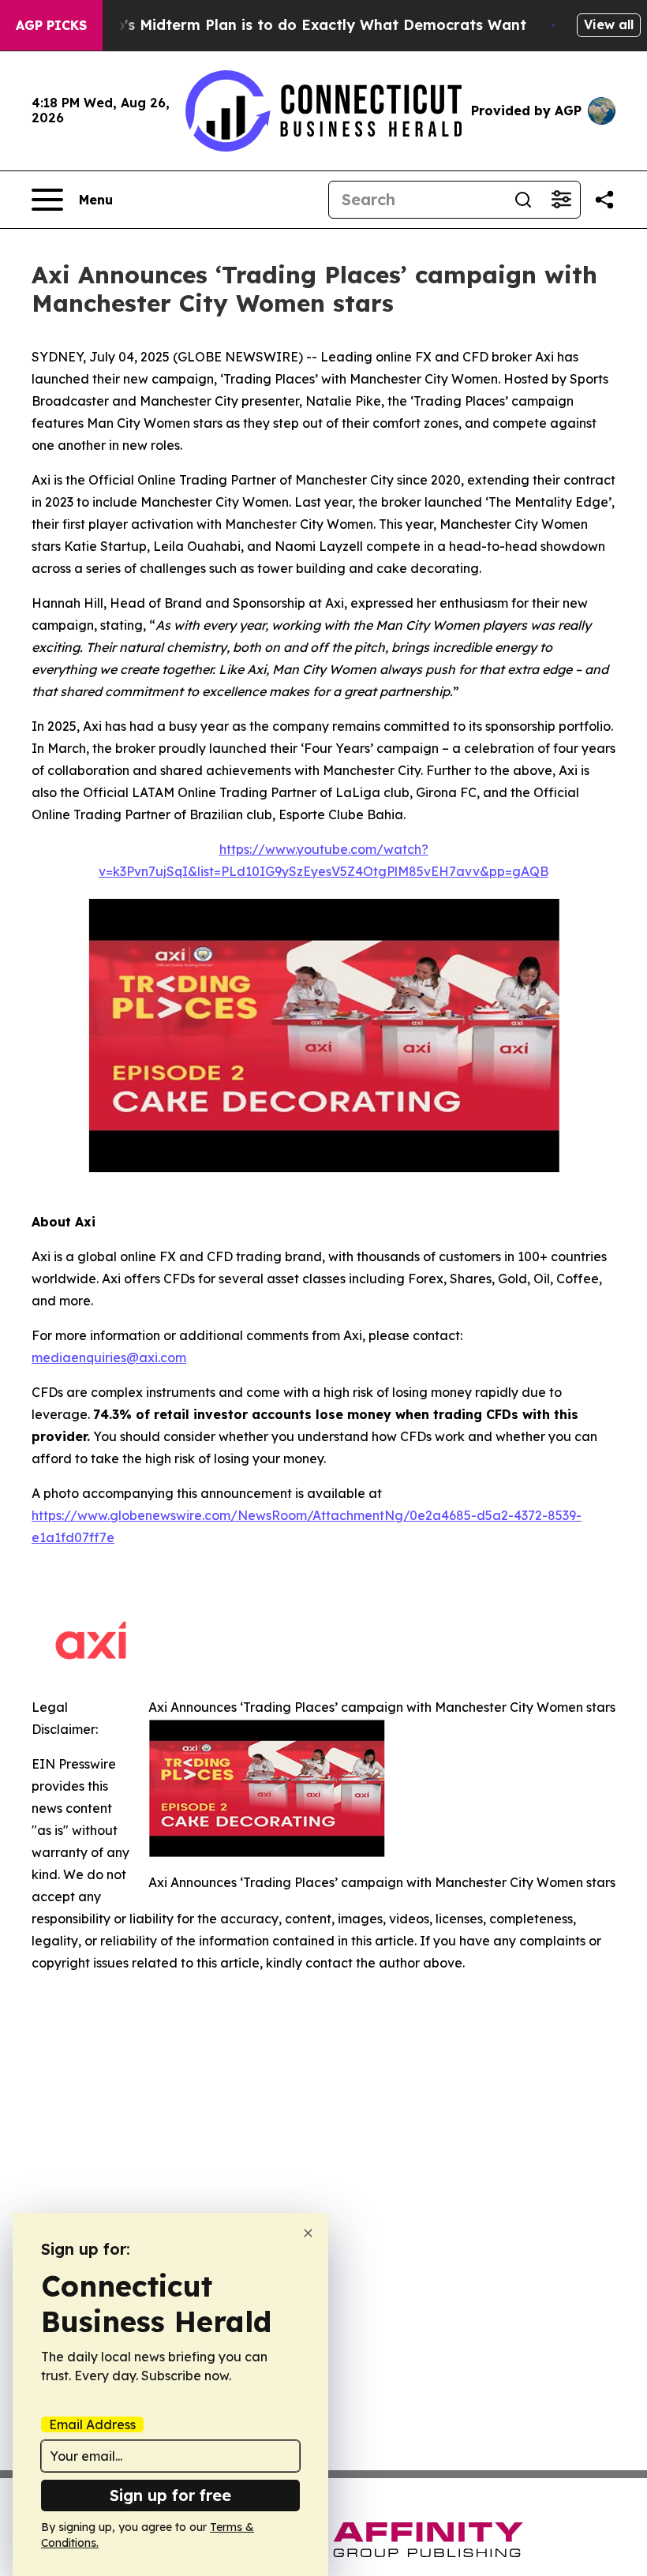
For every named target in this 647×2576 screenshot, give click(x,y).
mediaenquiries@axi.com (109, 1357)
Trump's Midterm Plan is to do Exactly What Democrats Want (302, 25)
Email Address (92, 2424)
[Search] (523, 200)
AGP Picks (51, 25)
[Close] (308, 2233)
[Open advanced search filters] (561, 200)
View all (609, 24)
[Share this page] (604, 200)
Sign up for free (170, 2495)
